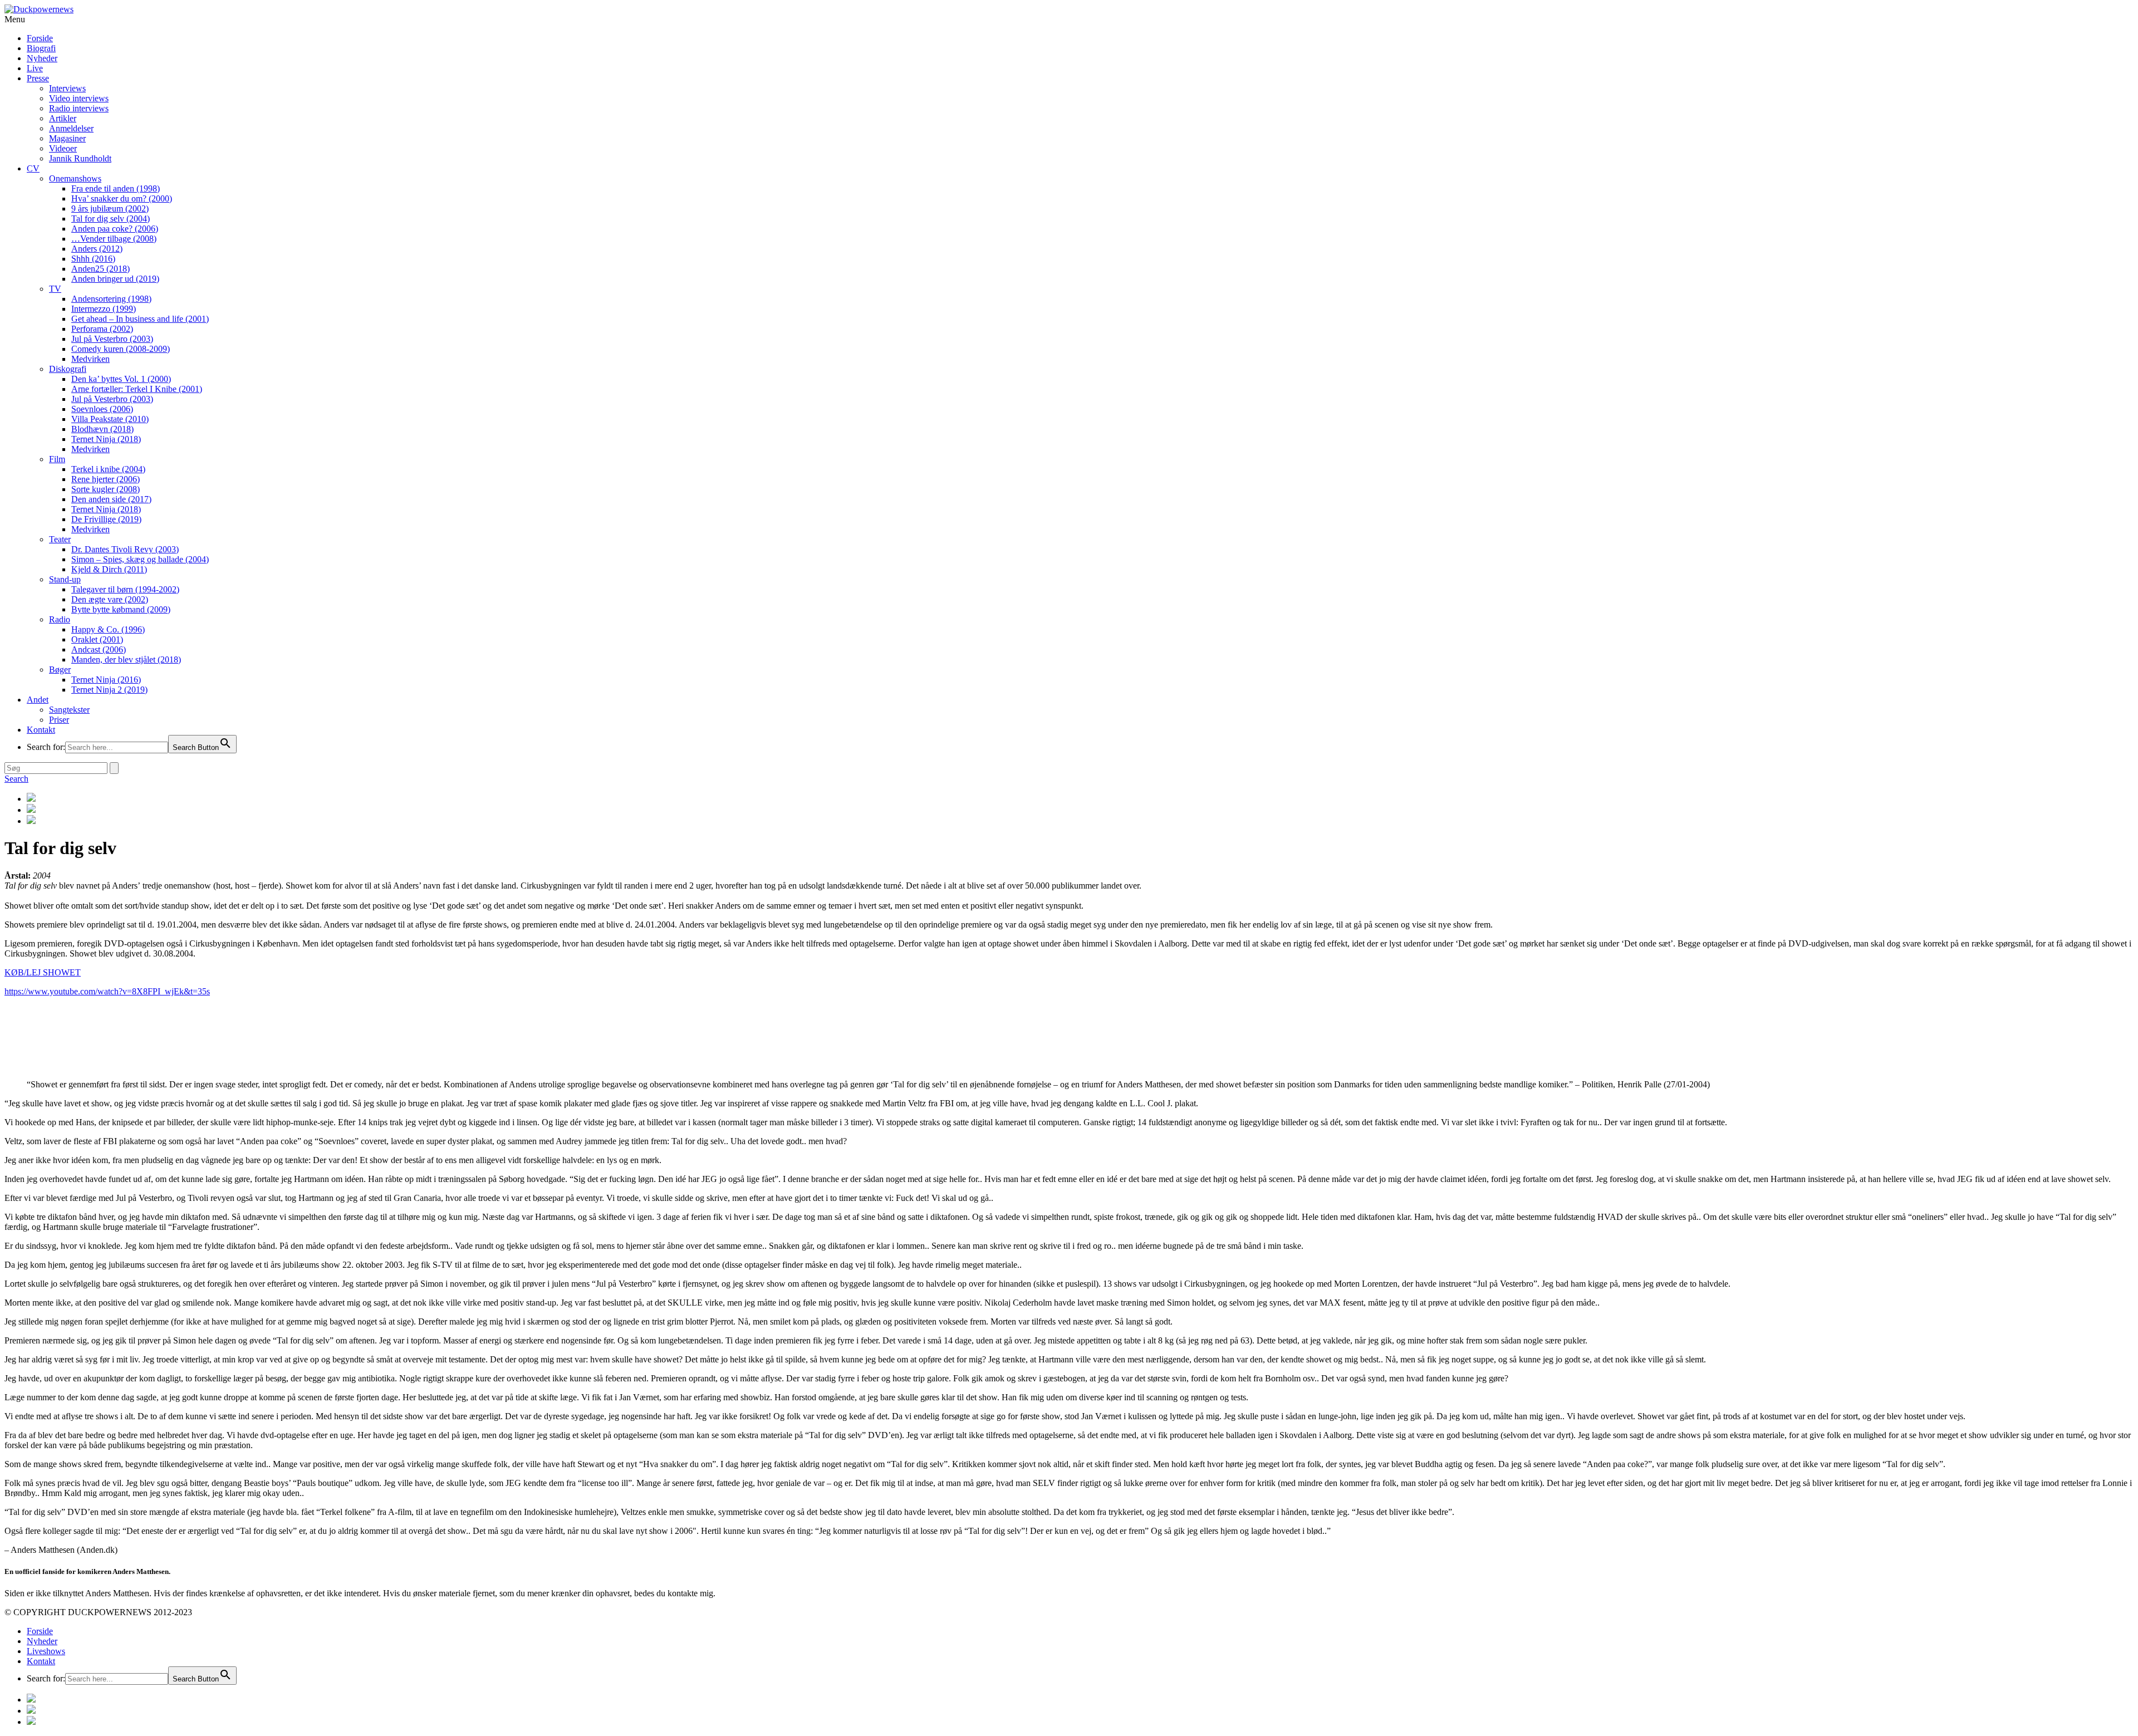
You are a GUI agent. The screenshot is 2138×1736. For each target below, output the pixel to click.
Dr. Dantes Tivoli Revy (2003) (125, 549)
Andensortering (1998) (111, 299)
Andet (38, 700)
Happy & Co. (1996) (108, 629)
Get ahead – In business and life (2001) (140, 319)
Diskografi (68, 369)
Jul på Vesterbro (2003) (112, 339)
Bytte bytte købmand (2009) (121, 609)
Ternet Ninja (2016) (106, 680)
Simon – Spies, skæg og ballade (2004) (140, 559)
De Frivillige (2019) (106, 519)
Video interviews (79, 98)
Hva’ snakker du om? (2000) (122, 198)
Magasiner (67, 138)
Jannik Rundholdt (80, 158)
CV (33, 168)
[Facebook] (1080, 810)
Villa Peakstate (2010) (110, 419)
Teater (60, 539)
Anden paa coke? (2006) (115, 229)
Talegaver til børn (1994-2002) (125, 589)
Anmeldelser (71, 128)
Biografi (41, 48)
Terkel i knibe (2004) (108, 469)
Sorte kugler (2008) (106, 489)
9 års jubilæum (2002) (110, 209)
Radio (60, 619)
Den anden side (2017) (111, 499)
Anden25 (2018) (100, 269)
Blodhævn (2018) (102, 429)
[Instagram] (1080, 798)
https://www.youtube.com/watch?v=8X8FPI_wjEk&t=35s (107, 991)
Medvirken (90, 359)
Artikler (63, 118)
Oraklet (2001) (97, 639)
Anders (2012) (97, 249)
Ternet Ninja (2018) (106, 439)
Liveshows (46, 1651)
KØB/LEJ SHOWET (43, 972)
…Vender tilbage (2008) (114, 239)
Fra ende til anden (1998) (116, 188)
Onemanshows (75, 178)
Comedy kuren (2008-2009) (121, 349)
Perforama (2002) (102, 329)
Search (16, 779)
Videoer (63, 148)
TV (55, 289)
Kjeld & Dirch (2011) (109, 569)
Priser (59, 720)
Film (57, 459)
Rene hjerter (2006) (106, 479)
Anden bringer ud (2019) (115, 279)
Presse (38, 78)
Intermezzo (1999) (104, 309)
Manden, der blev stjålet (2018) (126, 659)
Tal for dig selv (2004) (111, 219)
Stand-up (65, 579)
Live (35, 68)
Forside (40, 38)
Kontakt (41, 730)
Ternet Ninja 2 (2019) (109, 690)
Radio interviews (79, 108)
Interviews (67, 88)
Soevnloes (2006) (102, 409)
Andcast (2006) (99, 649)
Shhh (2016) (93, 259)
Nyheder (42, 58)
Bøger (60, 670)
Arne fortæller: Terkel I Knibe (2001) (137, 389)
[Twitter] (1080, 821)
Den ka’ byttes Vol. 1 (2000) (121, 379)
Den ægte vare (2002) (110, 599)
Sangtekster (69, 710)
